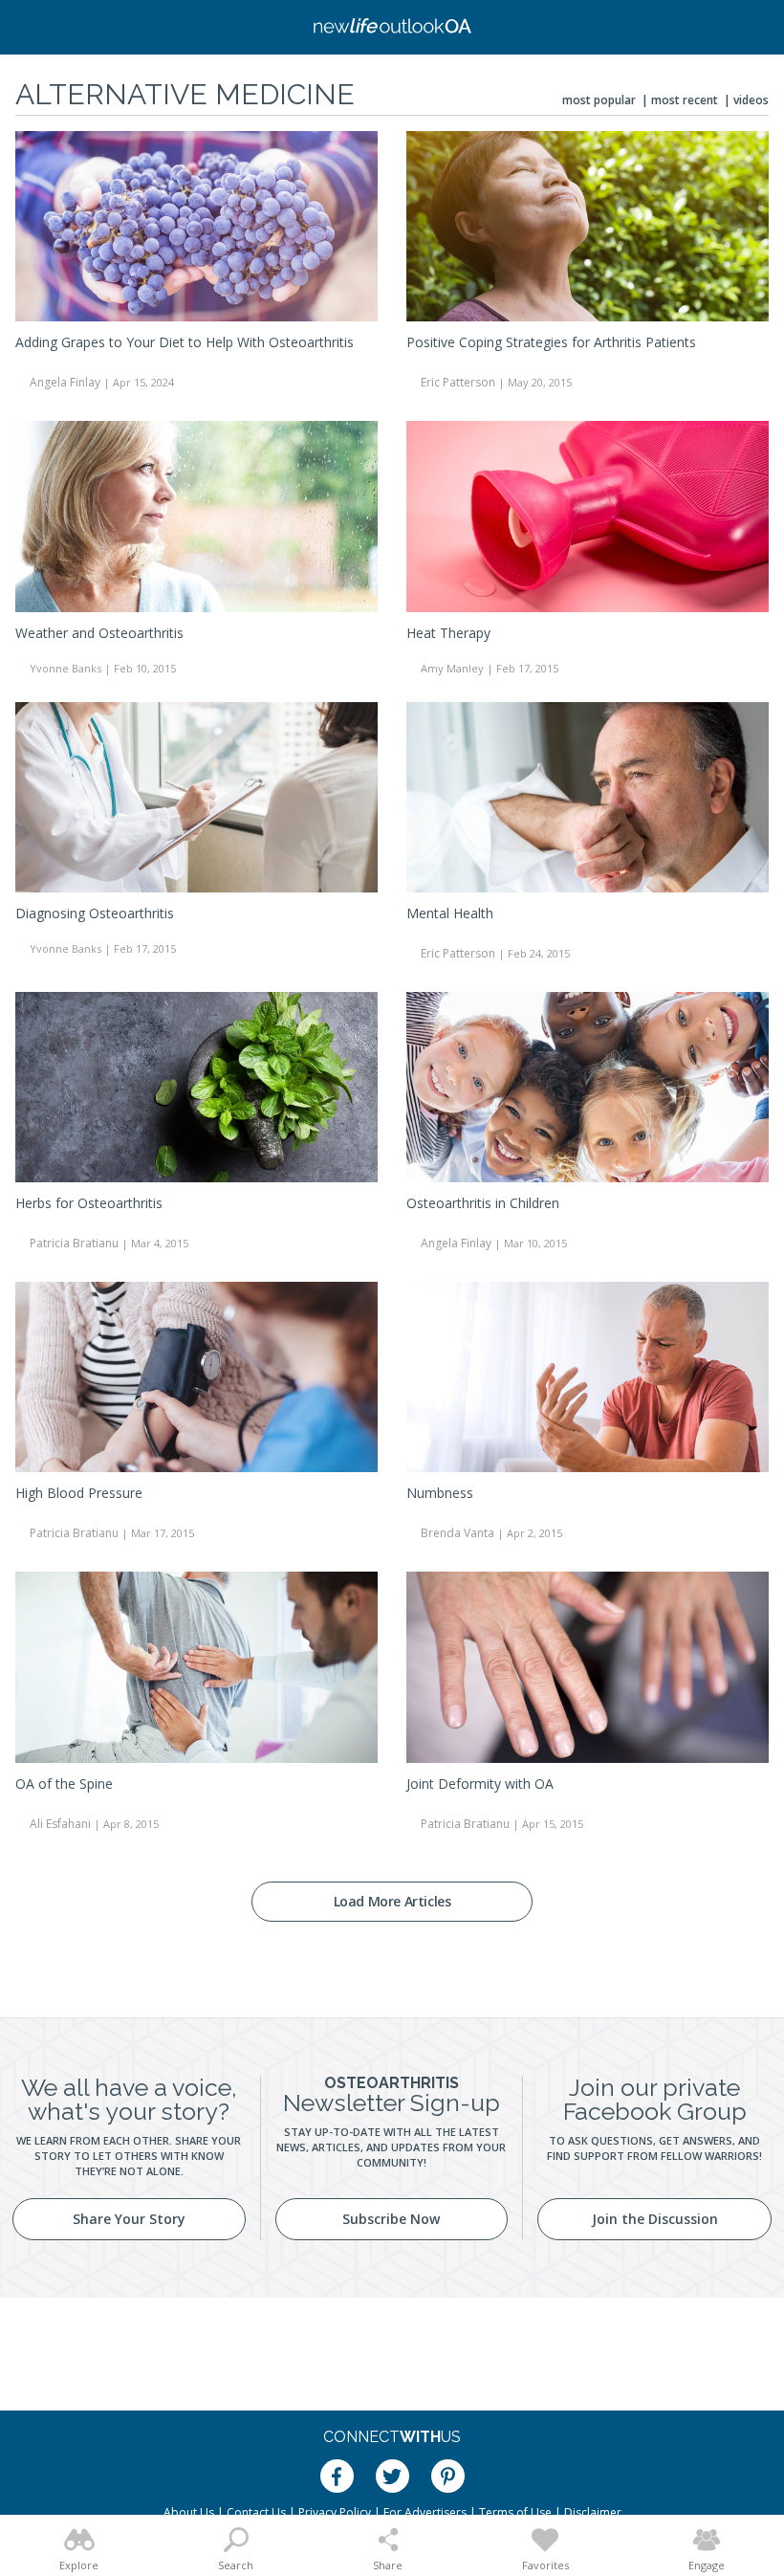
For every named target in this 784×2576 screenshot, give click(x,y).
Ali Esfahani (60, 1824)
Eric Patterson (458, 382)
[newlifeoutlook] (392, 28)
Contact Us (256, 2512)
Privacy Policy (335, 2512)
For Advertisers (425, 2512)
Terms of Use (515, 2512)
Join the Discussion (655, 2219)
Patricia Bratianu (74, 1243)
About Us (189, 2512)
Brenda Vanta (457, 1533)
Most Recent (685, 100)
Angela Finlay (65, 382)
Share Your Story (129, 2219)
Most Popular (599, 100)
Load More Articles (392, 1901)
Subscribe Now (391, 2219)
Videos (751, 100)
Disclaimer (593, 2512)
